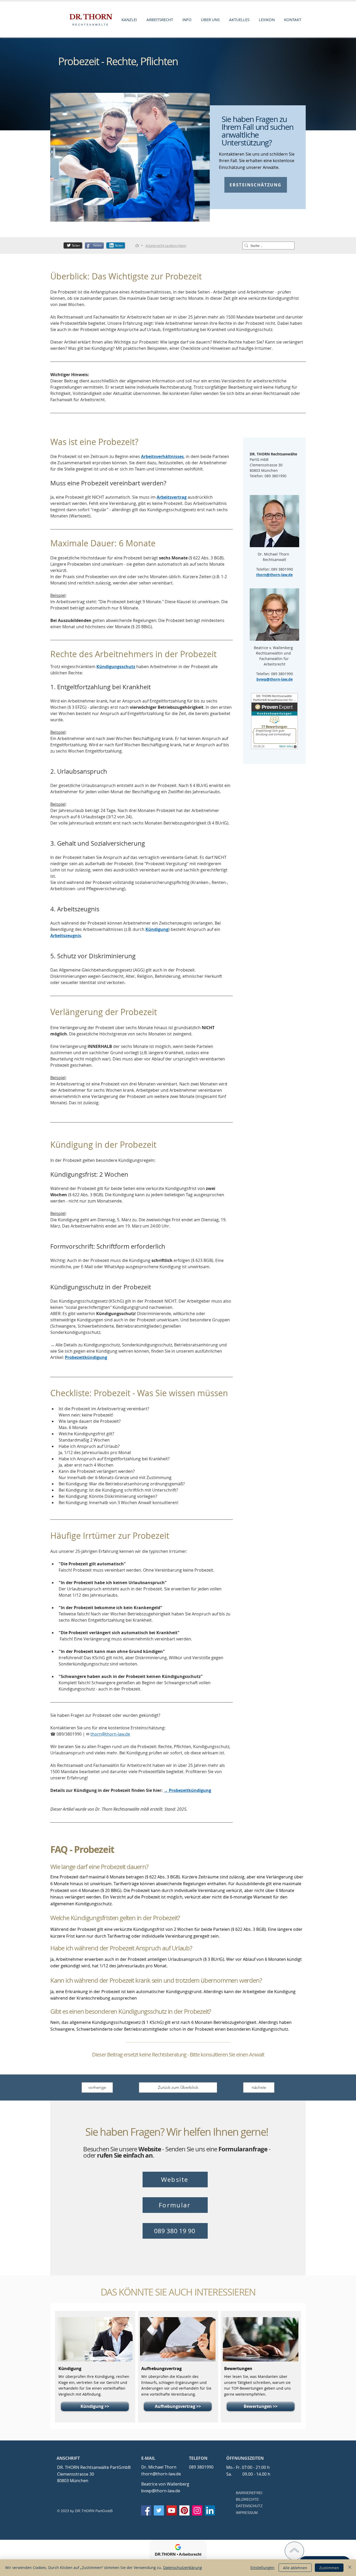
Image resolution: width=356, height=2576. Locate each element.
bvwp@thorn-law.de (161, 2491)
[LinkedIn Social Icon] (210, 2510)
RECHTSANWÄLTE (91, 25)
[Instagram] (197, 2510)
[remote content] (275, 722)
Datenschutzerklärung (183, 2568)
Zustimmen (329, 2568)
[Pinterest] (184, 2510)
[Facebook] (146, 2510)
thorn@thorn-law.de (161, 2474)
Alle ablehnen (295, 2568)
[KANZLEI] (137, 246)
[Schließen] (350, 2568)
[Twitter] (159, 2510)
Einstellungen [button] (262, 2568)
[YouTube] (172, 2510)
